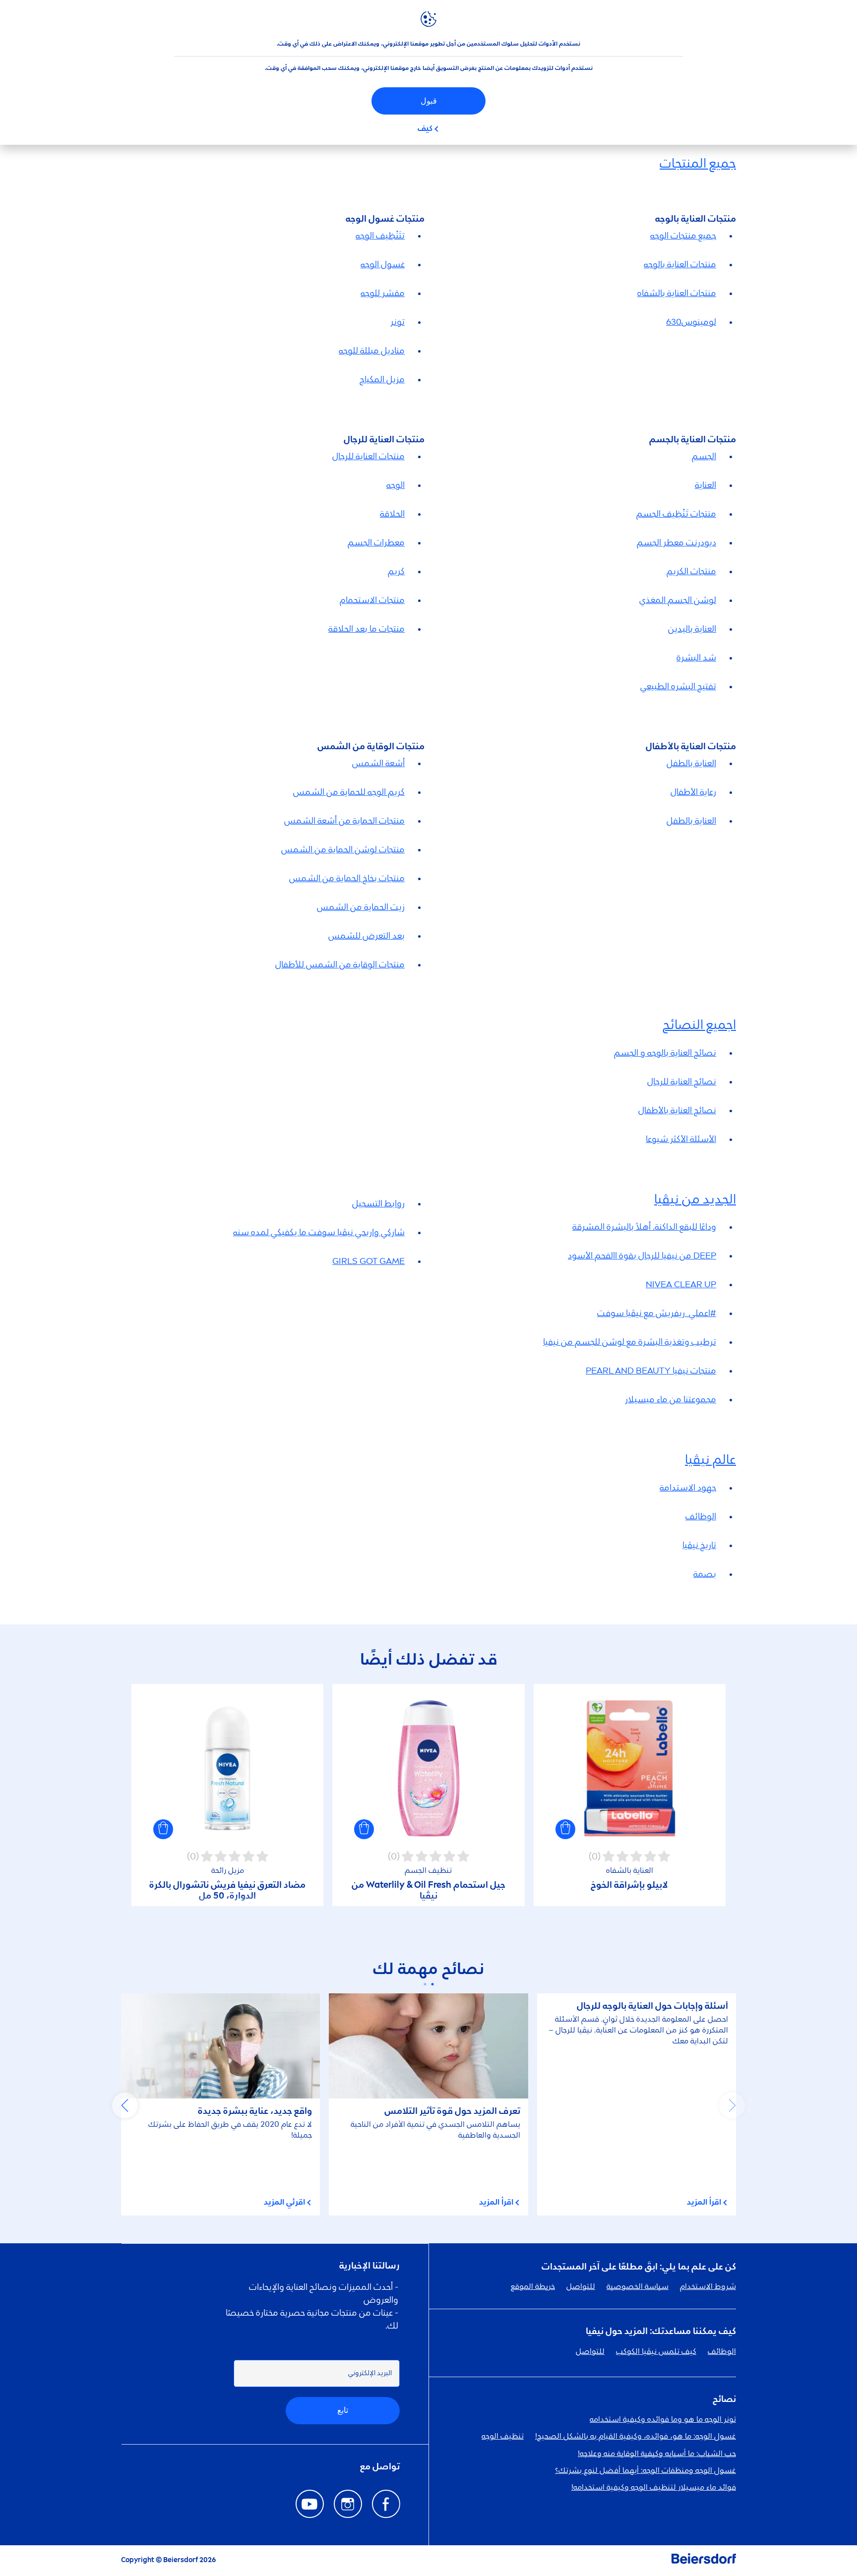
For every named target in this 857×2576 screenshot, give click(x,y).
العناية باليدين (692, 629)
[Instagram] (348, 2504)
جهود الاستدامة (688, 1488)
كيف (425, 129)
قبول (429, 101)
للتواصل (581, 2287)
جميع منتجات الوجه (683, 236)
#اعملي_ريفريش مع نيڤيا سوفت (657, 1314)
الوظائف (701, 1517)
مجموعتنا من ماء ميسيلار (671, 1400)
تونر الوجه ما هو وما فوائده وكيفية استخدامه (663, 2420)
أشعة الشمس (378, 764)
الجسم (704, 457)
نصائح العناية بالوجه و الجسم (665, 1053)
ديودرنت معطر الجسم (676, 543)
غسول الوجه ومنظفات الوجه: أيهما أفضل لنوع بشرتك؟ (645, 2471)
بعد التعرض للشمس (367, 936)
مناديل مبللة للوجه (372, 351)
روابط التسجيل (378, 1204)
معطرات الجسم (376, 543)
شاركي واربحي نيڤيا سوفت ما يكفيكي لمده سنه (319, 1233)
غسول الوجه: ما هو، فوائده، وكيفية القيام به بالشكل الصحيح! (636, 2437)
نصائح (724, 2399)
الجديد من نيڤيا (695, 1200)
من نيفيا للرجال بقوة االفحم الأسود (642, 1256)
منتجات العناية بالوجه (680, 265)
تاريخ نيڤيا (699, 1546)
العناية (705, 485)
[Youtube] (310, 2504)
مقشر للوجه (383, 294)
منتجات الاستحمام (372, 600)
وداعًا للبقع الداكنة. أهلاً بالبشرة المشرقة (644, 1227)
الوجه (396, 485)
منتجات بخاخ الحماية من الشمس (347, 879)
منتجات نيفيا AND (651, 1371)
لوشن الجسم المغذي (678, 600)
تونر (398, 322)
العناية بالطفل (691, 764)
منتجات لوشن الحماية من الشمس (343, 850)
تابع (343, 2410)
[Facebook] (386, 2504)
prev (732, 2105)
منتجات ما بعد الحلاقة (367, 629)
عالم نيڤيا (710, 1460)
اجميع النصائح (699, 1025)
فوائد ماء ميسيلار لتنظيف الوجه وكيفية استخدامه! (654, 2488)
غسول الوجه (383, 265)
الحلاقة (392, 514)
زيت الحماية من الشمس (361, 907)
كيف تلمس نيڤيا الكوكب (656, 2352)
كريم (396, 572)
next (125, 2105)
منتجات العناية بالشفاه (677, 294)
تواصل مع (380, 2467)
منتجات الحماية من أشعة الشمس (344, 821)
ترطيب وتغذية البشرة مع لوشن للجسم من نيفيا (630, 1342)
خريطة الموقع (533, 2287)
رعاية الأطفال (693, 792)
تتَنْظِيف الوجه (380, 236)
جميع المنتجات (698, 164)
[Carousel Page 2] (425, 1984)
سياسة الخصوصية (638, 2287)
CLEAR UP (681, 1285)
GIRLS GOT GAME (368, 1261)
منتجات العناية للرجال (368, 457)
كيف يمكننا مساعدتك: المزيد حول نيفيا (661, 2332)
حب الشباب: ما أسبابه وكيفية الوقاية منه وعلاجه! (657, 2454)
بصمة (705, 1574)
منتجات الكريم (691, 572)
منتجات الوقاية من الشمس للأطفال (340, 965)
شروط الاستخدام (708, 2287)
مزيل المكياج (382, 380)
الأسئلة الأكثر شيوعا (681, 1139)
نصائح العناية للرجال (682, 1082)
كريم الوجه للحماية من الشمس (349, 792)
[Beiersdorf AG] (704, 2561)
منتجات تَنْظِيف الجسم (676, 514)
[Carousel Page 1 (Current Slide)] (432, 1984)
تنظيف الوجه (503, 2437)
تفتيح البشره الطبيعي (678, 687)
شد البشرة (696, 658)
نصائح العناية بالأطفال (677, 1111)
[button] (565, 1829)
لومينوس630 (691, 322)
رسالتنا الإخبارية (369, 2266)
